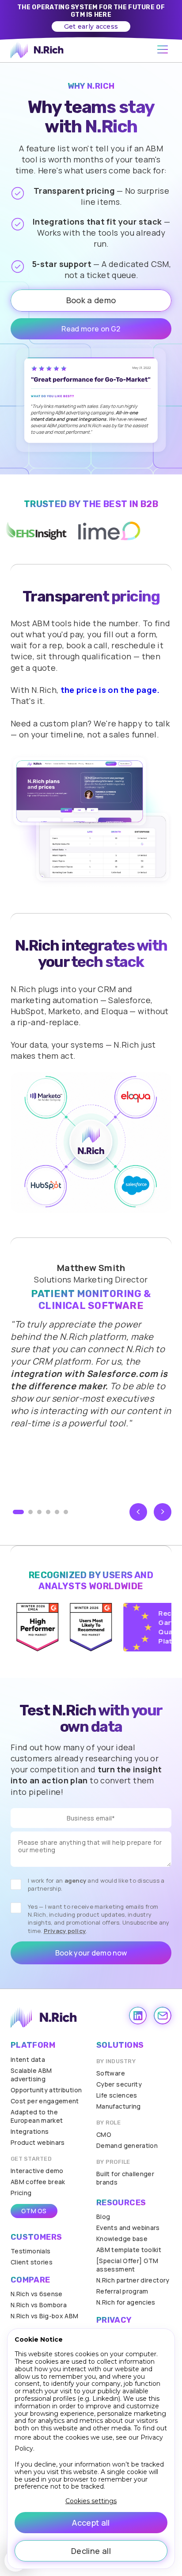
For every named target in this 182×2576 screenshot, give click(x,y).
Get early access (91, 26)
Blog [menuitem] (103, 2217)
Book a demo (91, 300)
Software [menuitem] (111, 2073)
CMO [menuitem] (104, 2134)
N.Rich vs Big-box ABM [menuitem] (45, 2316)
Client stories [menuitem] (32, 2262)
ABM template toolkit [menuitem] (129, 2250)
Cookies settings (91, 2501)
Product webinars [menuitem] (38, 2142)
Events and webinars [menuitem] (128, 2228)
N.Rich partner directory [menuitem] (133, 2280)
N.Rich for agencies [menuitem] (126, 2302)
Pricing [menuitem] (21, 2193)
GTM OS (34, 2211)
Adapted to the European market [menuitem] (37, 2116)
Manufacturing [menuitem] (119, 2106)
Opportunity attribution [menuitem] (46, 2090)
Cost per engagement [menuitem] (45, 2101)
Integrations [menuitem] (30, 2131)
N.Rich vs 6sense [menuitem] (37, 2294)
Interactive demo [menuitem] (37, 2171)
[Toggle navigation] (163, 50)
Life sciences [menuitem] (117, 2095)
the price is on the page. (110, 690)
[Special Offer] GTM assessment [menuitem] (127, 2265)
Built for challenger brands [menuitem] (125, 2178)
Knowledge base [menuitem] (122, 2239)
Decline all (91, 2551)
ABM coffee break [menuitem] (38, 2182)
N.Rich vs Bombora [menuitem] (39, 2305)
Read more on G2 (91, 329)
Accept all (91, 2523)
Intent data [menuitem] (28, 2059)
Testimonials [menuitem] (30, 2251)
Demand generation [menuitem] (127, 2145)
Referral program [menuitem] (122, 2291)
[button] (18, 1512)
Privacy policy (65, 1931)
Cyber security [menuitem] (119, 2084)
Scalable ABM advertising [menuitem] (31, 2075)
